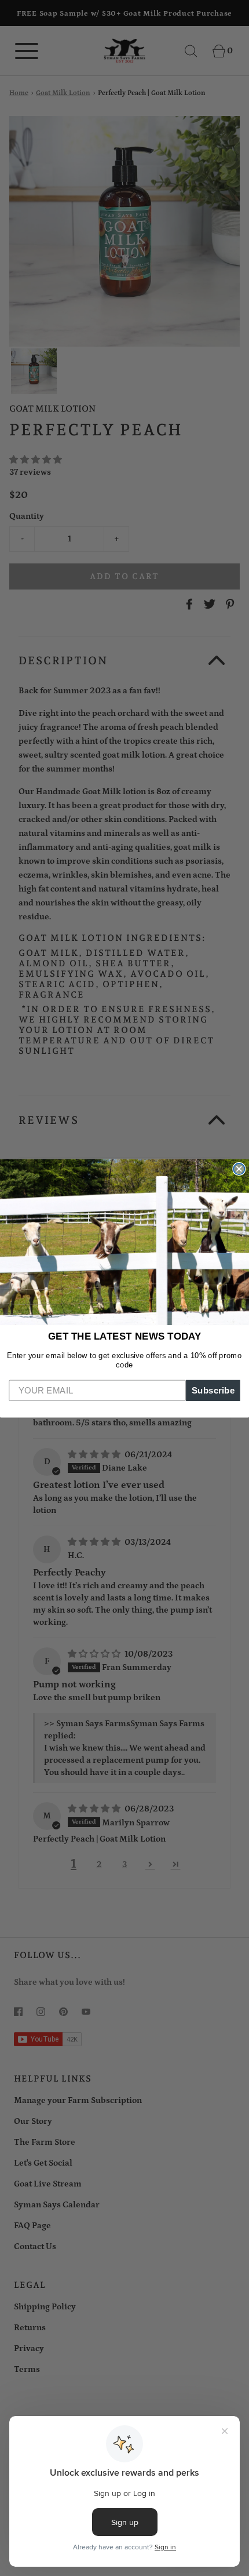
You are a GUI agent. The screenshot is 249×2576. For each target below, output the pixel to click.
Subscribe (213, 1390)
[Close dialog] (239, 1169)
